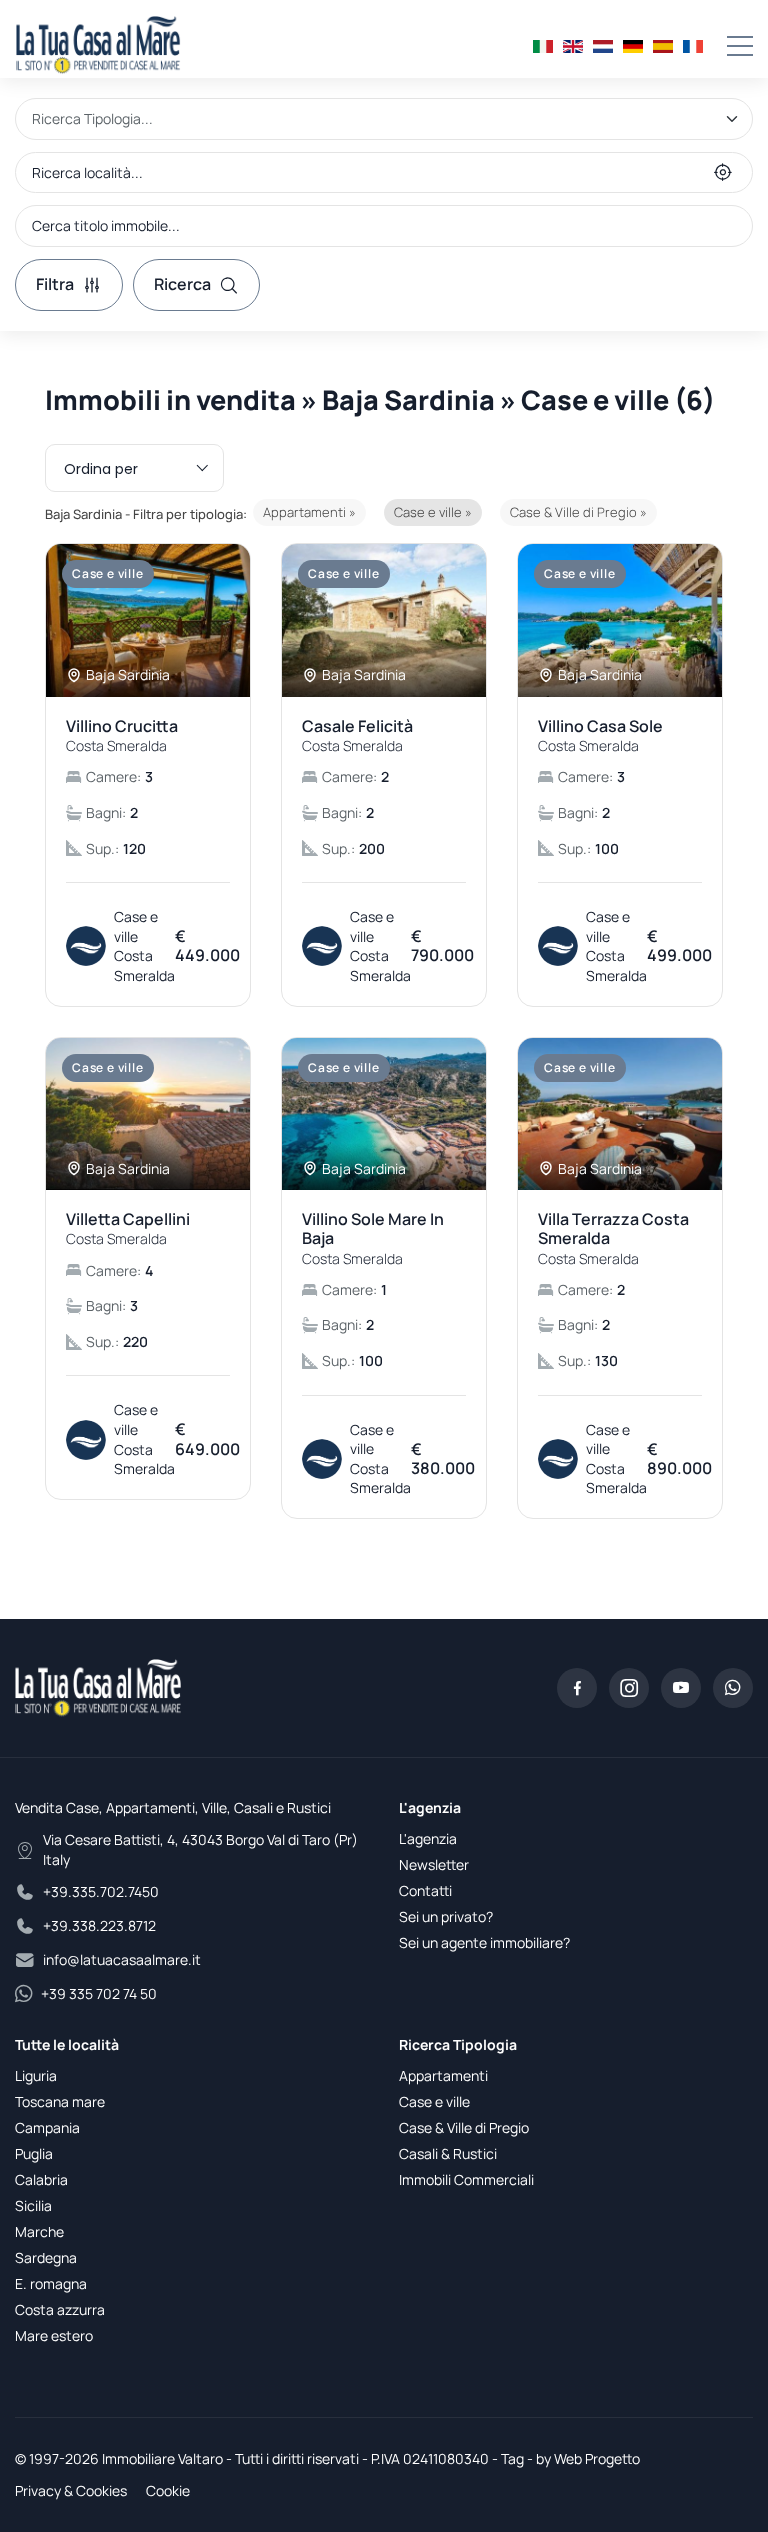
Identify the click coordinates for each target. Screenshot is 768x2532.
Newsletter (434, 1864)
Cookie (168, 2490)
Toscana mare (60, 2101)
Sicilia (33, 2205)
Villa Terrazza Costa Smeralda (613, 1238)
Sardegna (46, 2257)
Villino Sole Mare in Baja (373, 1238)
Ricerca (182, 284)
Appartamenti (443, 2075)
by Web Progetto (588, 2458)
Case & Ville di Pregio (464, 2127)
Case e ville (434, 2101)
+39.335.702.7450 (101, 1891)
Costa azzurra (60, 2309)
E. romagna (51, 2283)
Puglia (34, 2153)
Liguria (36, 2075)
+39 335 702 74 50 (99, 1993)
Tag (512, 2458)
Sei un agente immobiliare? (484, 1942)
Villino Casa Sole (600, 736)
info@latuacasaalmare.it (122, 1959)
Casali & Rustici (448, 2153)
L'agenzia (428, 1838)
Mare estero (54, 2335)
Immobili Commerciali (466, 2179)
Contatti (425, 1890)
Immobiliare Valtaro (162, 2458)
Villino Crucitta (122, 736)
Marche (39, 2231)
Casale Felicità (357, 736)
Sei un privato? (446, 1916)
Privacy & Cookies (71, 2490)
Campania (47, 2127)
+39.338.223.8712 (99, 1925)
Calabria (41, 2179)
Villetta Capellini (128, 1229)
